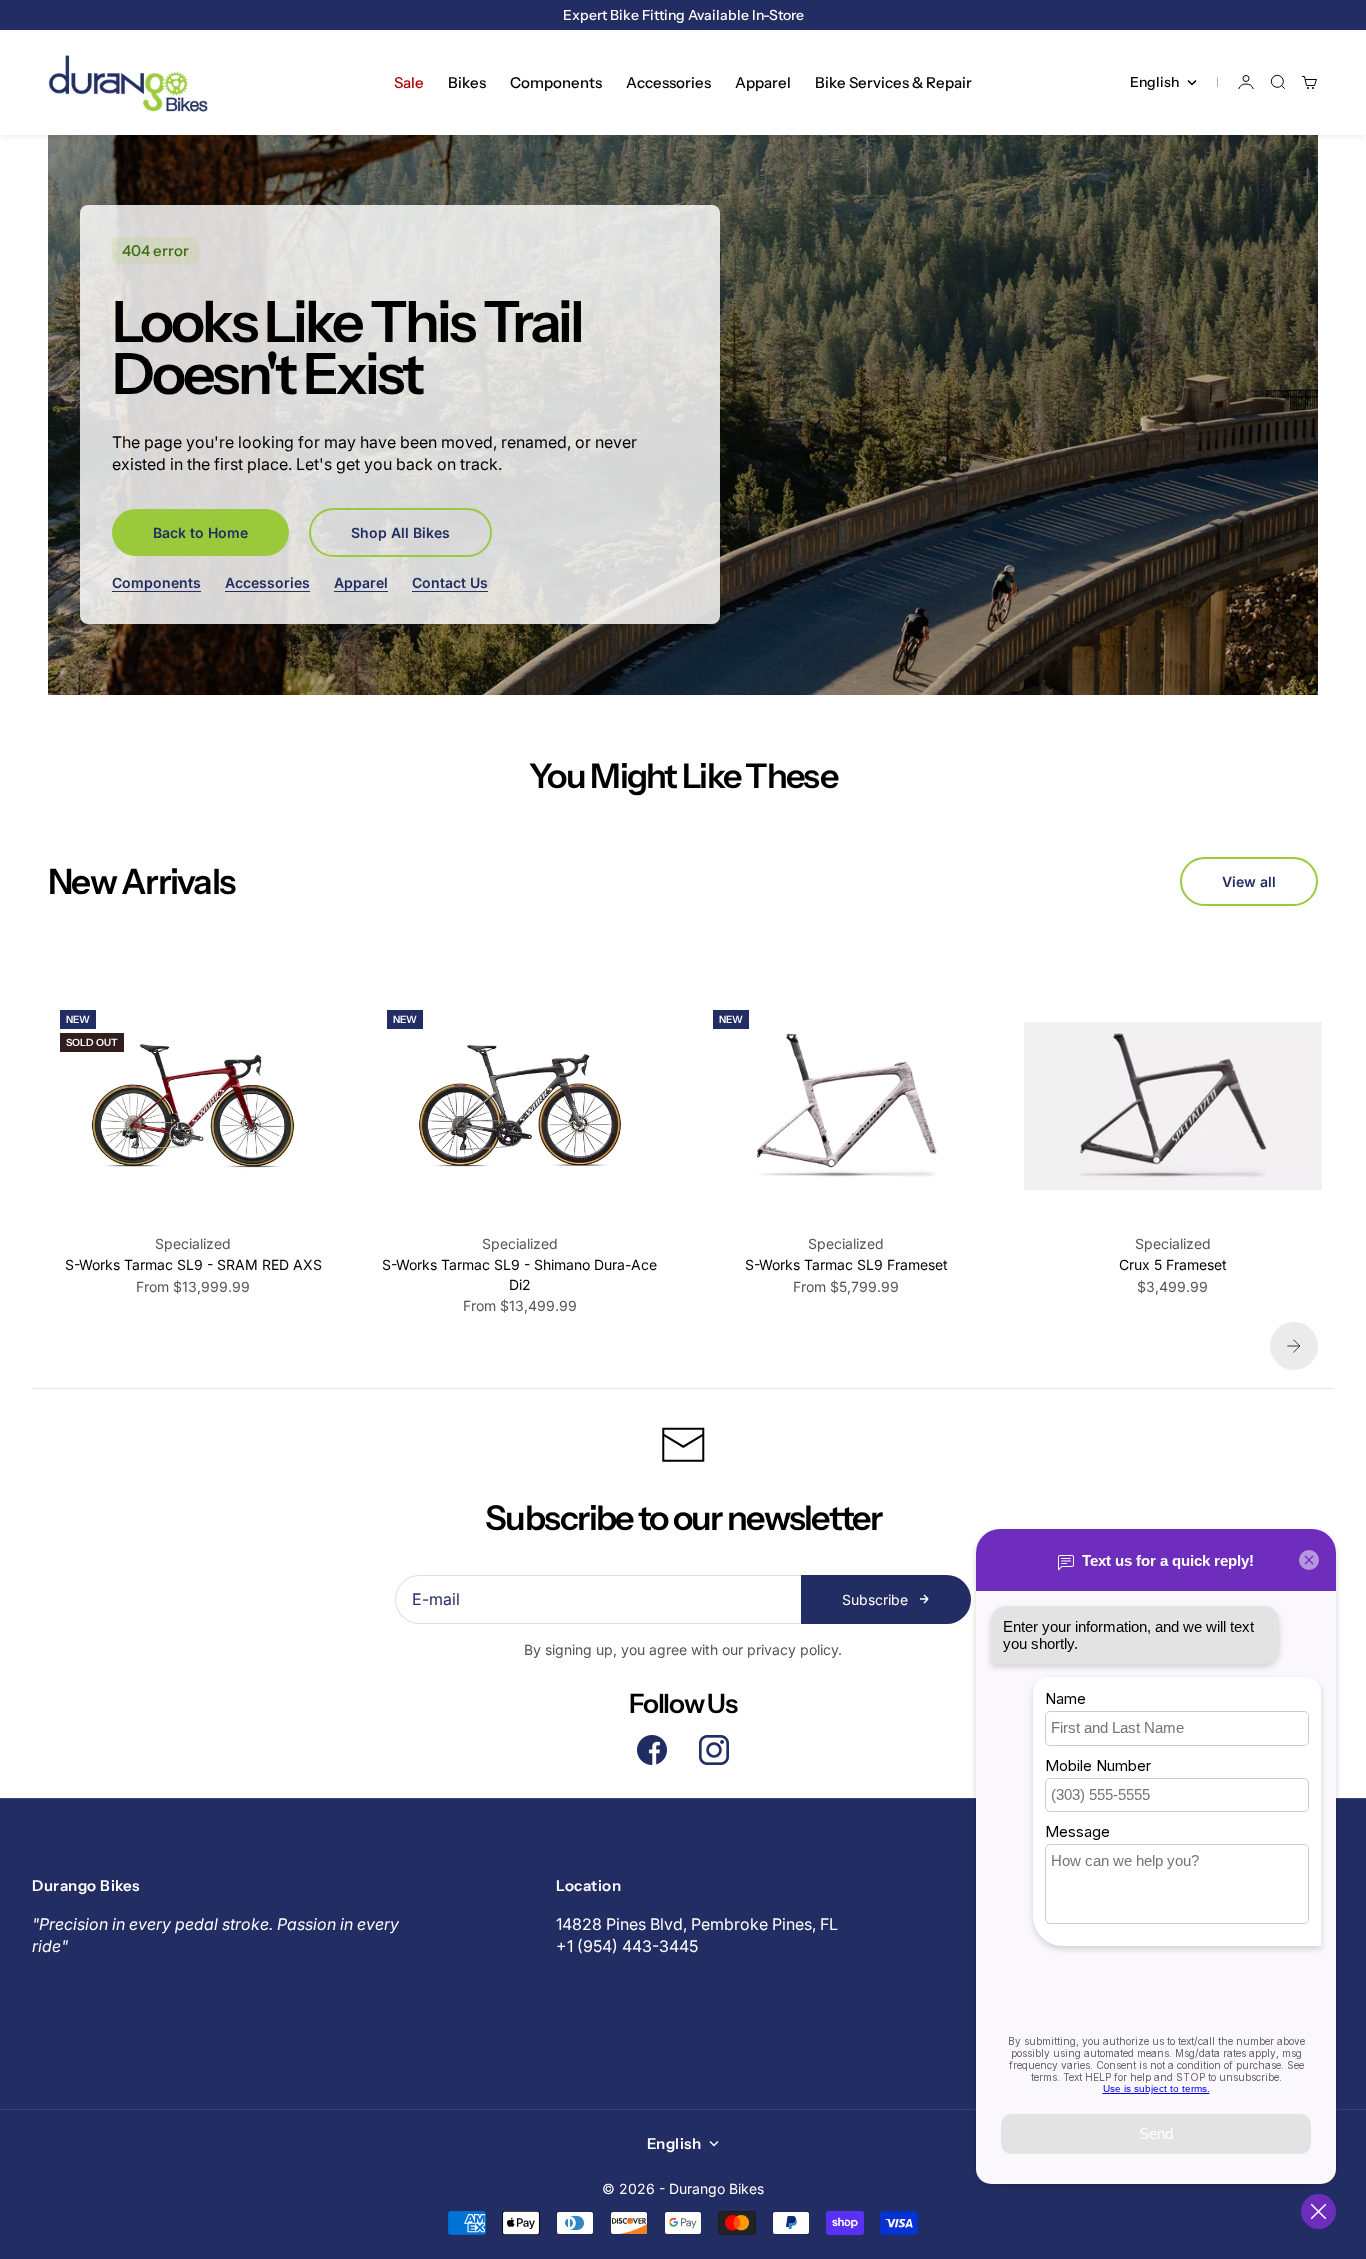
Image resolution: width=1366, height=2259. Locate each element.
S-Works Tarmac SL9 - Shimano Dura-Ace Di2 (519, 1274)
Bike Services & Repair (893, 82)
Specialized (193, 1243)
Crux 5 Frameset (1173, 1264)
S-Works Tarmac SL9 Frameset (846, 1264)
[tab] (141, 881)
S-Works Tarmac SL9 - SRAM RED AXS (193, 1264)
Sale (409, 82)
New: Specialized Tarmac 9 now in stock (683, 15)
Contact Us (450, 582)
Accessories (668, 82)
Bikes (467, 82)
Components (556, 82)
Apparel (763, 82)
